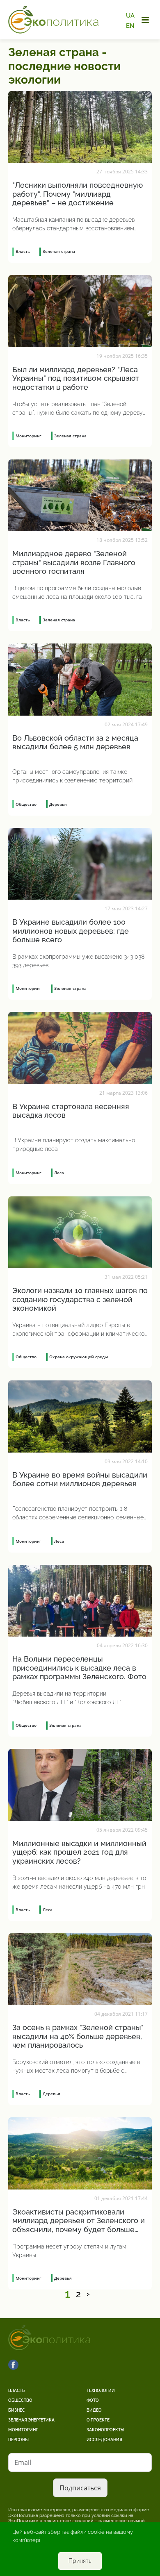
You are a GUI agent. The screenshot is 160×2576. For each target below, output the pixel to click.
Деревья (58, 804)
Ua (130, 16)
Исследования (104, 2440)
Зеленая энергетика (31, 2420)
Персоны (18, 2440)
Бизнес (17, 2410)
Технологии (101, 2391)
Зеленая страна (59, 251)
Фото (93, 2400)
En (130, 25)
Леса (59, 1173)
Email (23, 2462)
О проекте (98, 2420)
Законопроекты (105, 2430)
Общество (20, 2400)
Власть (16, 2391)
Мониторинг (23, 2430)
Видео (94, 2410)
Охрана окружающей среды (79, 1357)
